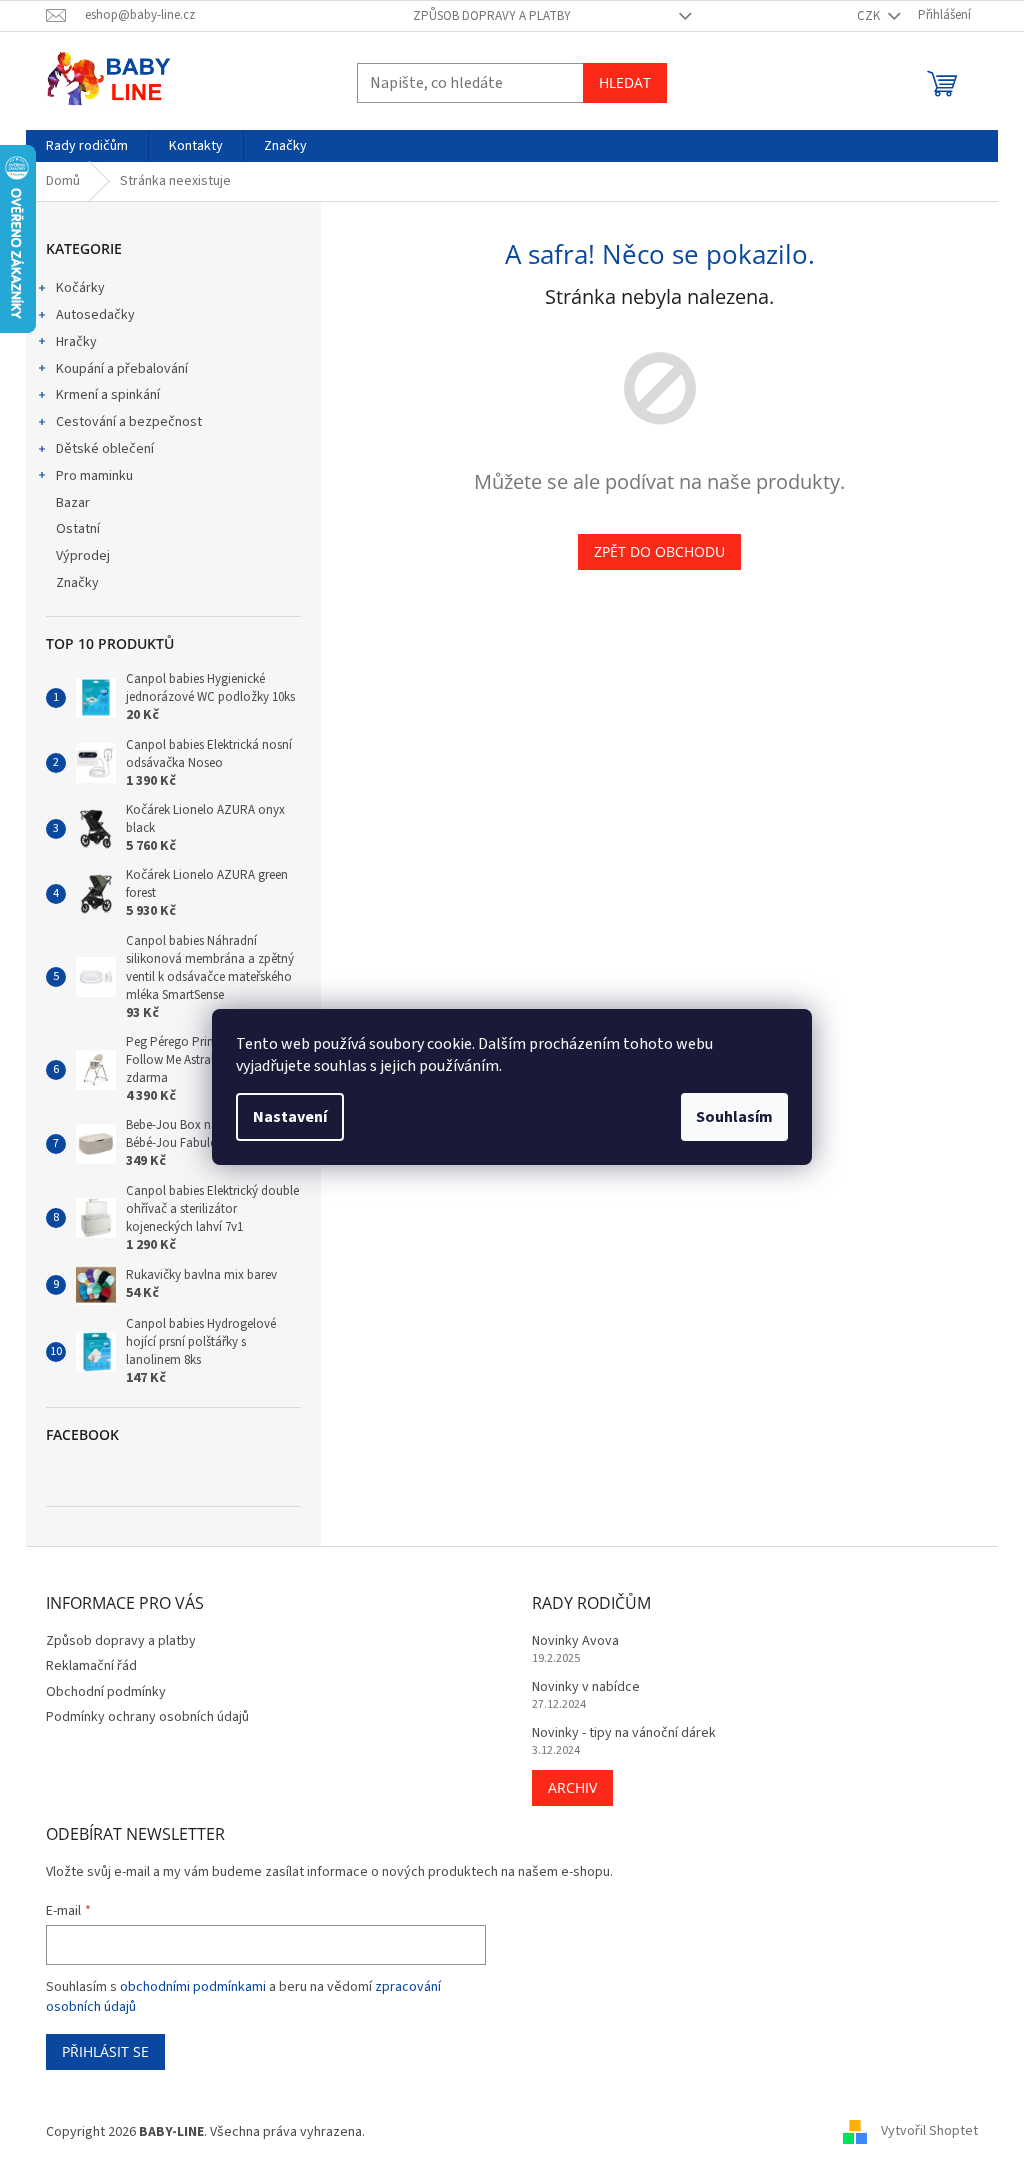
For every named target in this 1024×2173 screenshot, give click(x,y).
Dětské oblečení (105, 449)
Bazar (73, 503)
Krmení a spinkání (108, 395)
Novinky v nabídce (586, 1687)
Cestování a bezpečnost (129, 422)
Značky (77, 583)
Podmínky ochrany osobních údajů (147, 1717)
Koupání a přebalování (122, 369)
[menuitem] (87, 146)
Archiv (572, 1787)
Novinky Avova (575, 1641)
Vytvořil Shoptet (929, 2132)
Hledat (625, 82)
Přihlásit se (105, 2051)
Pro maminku (94, 476)
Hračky (76, 342)
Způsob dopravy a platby (492, 16)
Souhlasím (734, 1117)
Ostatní (78, 529)
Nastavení (290, 1117)
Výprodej (83, 556)
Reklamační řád (91, 1666)
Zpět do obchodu (659, 551)
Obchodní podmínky (106, 1692)
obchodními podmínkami (193, 1987)
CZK (870, 16)
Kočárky (80, 288)
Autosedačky (95, 315)
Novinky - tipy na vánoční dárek (624, 1733)
